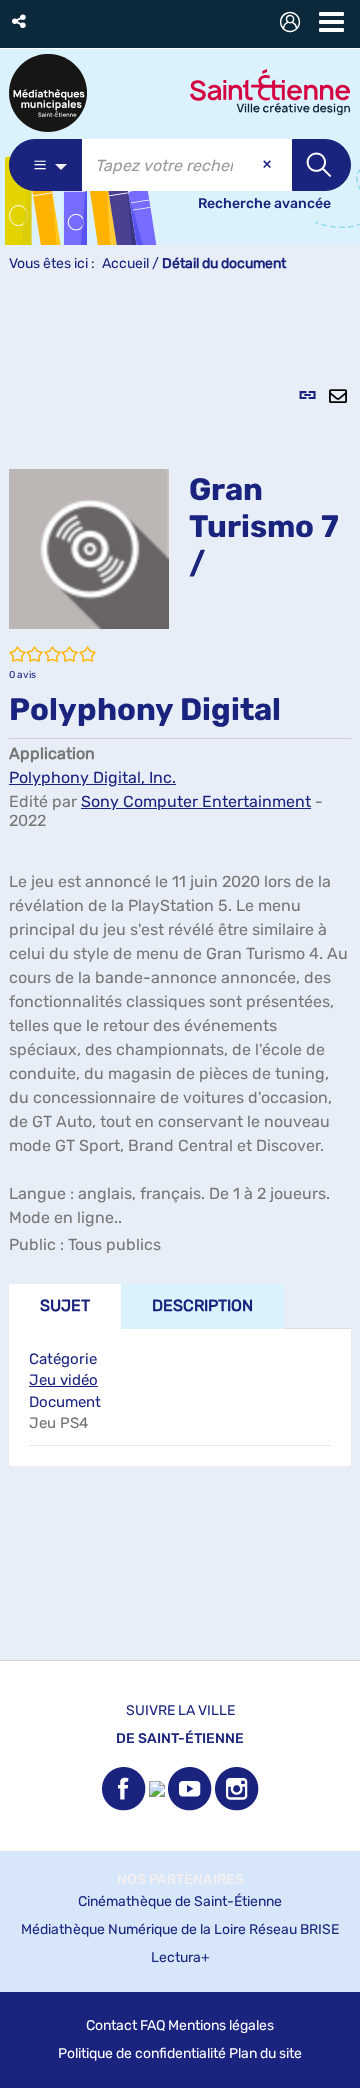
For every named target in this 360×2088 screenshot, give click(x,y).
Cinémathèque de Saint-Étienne (180, 1901)
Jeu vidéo (63, 1380)
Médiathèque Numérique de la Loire (133, 1929)
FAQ (152, 2025)
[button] (20, 21)
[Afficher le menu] (331, 22)
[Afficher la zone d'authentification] (294, 24)
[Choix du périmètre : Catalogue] (45, 165)
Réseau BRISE (294, 1929)
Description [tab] (202, 1305)
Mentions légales (221, 2025)
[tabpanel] (180, 977)
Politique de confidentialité (142, 2053)
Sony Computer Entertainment (196, 801)
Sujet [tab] (65, 1305)
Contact (111, 2025)
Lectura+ (180, 1957)
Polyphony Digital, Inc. (92, 777)
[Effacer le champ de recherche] (269, 165)
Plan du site (265, 2053)
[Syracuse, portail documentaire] (48, 93)
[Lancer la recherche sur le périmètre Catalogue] (321, 165)
